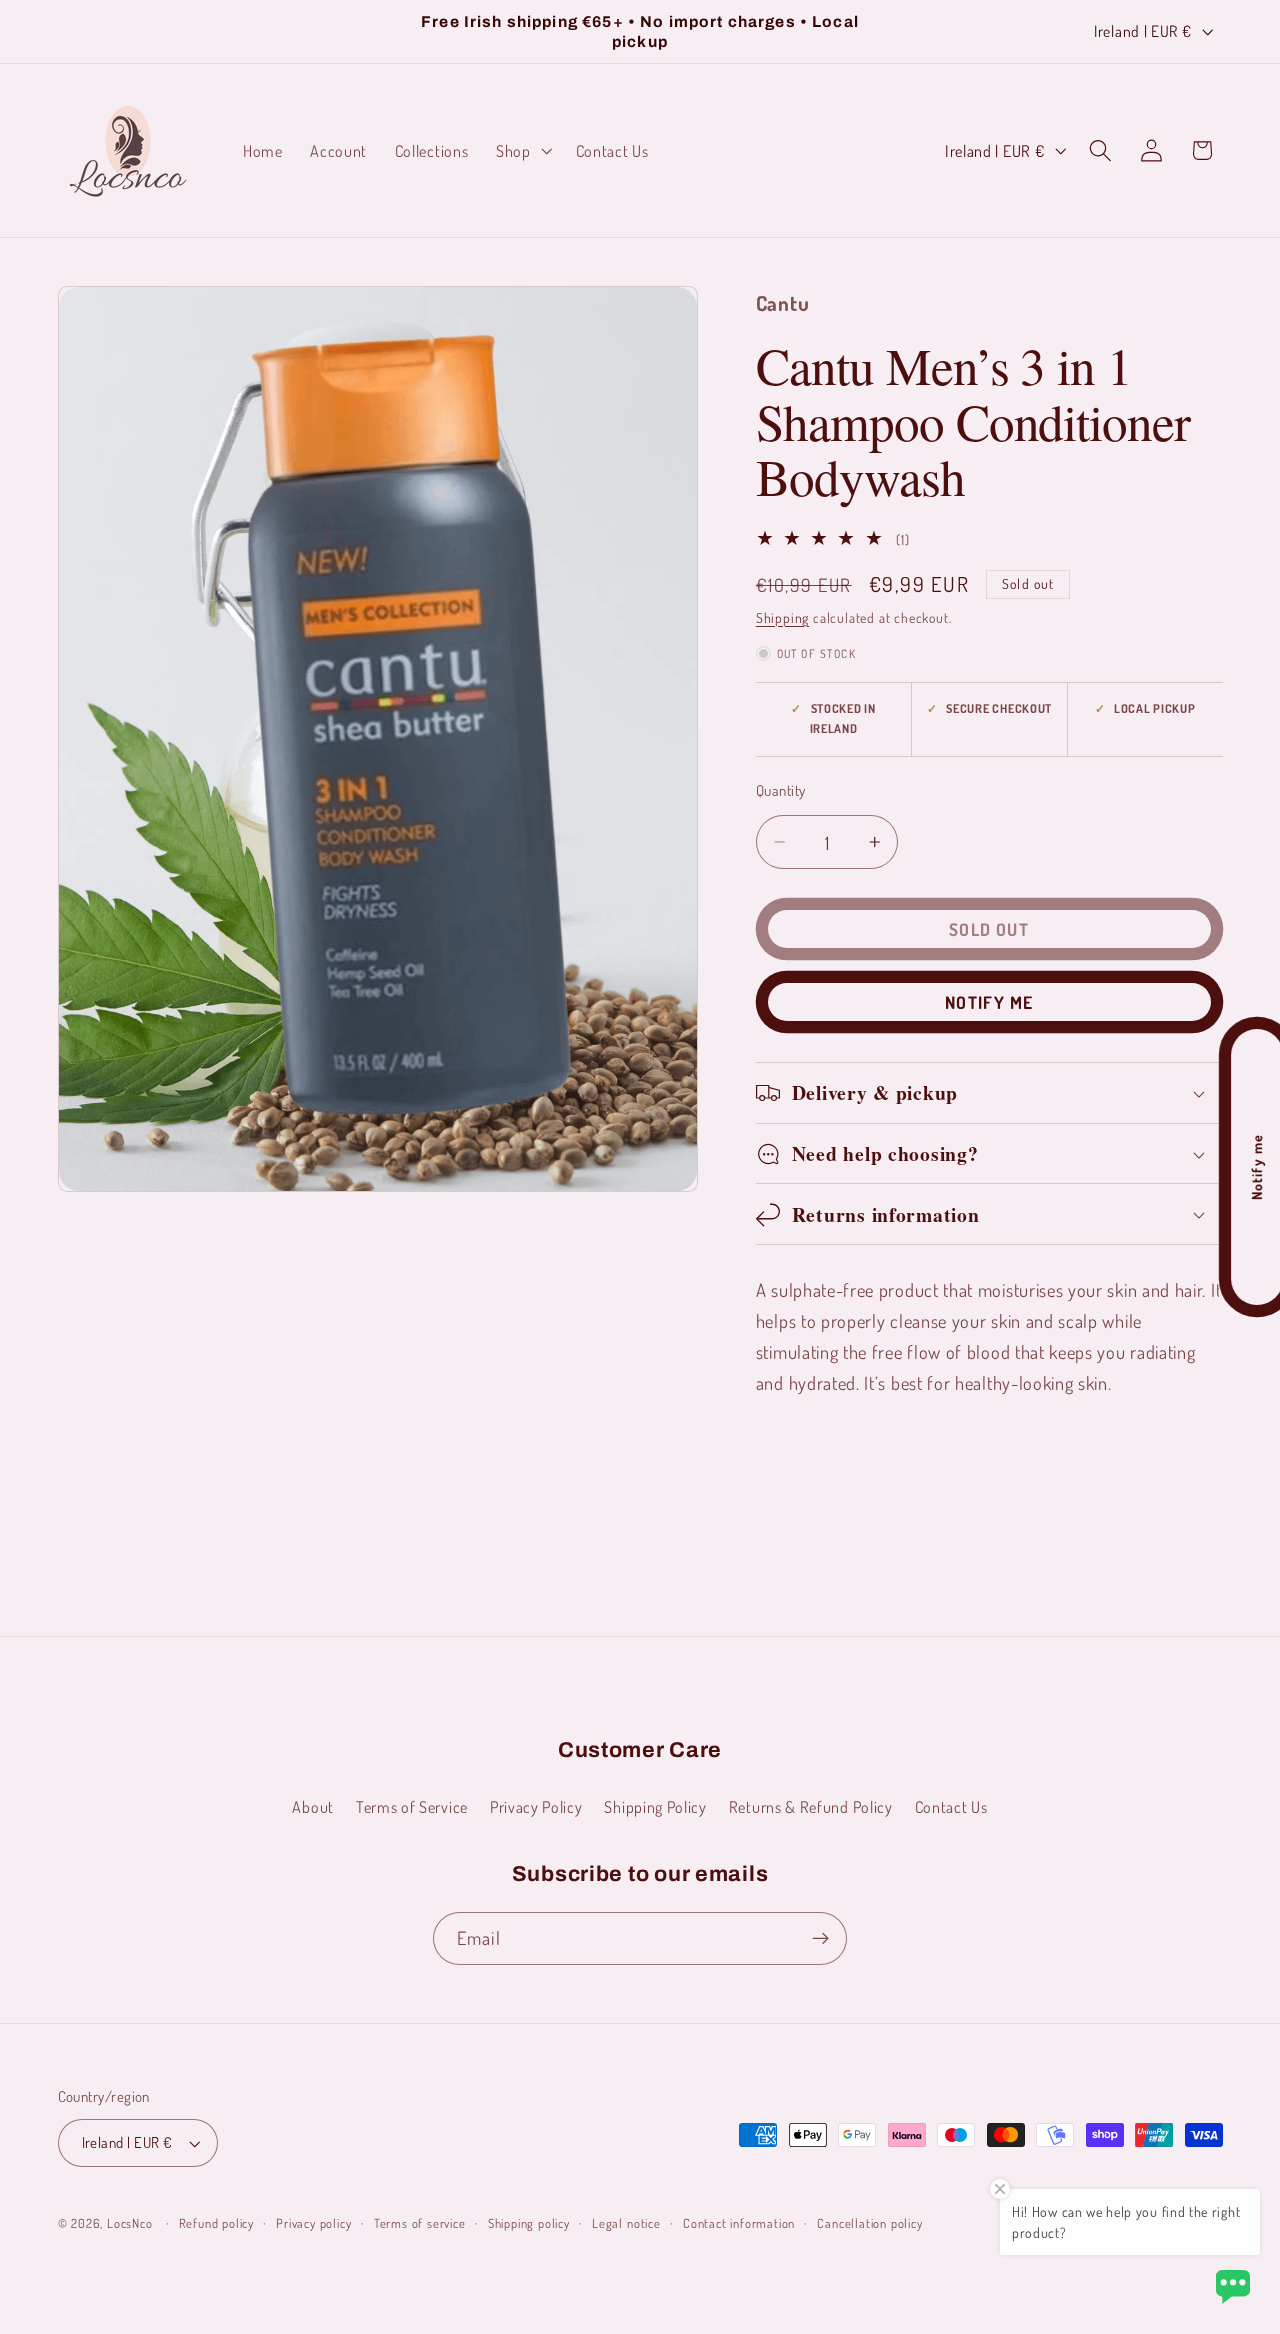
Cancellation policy (869, 2223)
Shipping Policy (655, 1806)
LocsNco (130, 2223)
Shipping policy (529, 2223)
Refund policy (216, 2223)
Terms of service (420, 2223)
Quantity (781, 790)
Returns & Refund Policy (811, 1806)
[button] (522, 151)
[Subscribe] (820, 1939)
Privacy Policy (536, 1806)
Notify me (989, 1002)
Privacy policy (313, 2223)
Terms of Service (412, 1806)
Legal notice (626, 2223)
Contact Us (951, 1806)
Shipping (782, 617)
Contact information (739, 2223)
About (312, 1806)
